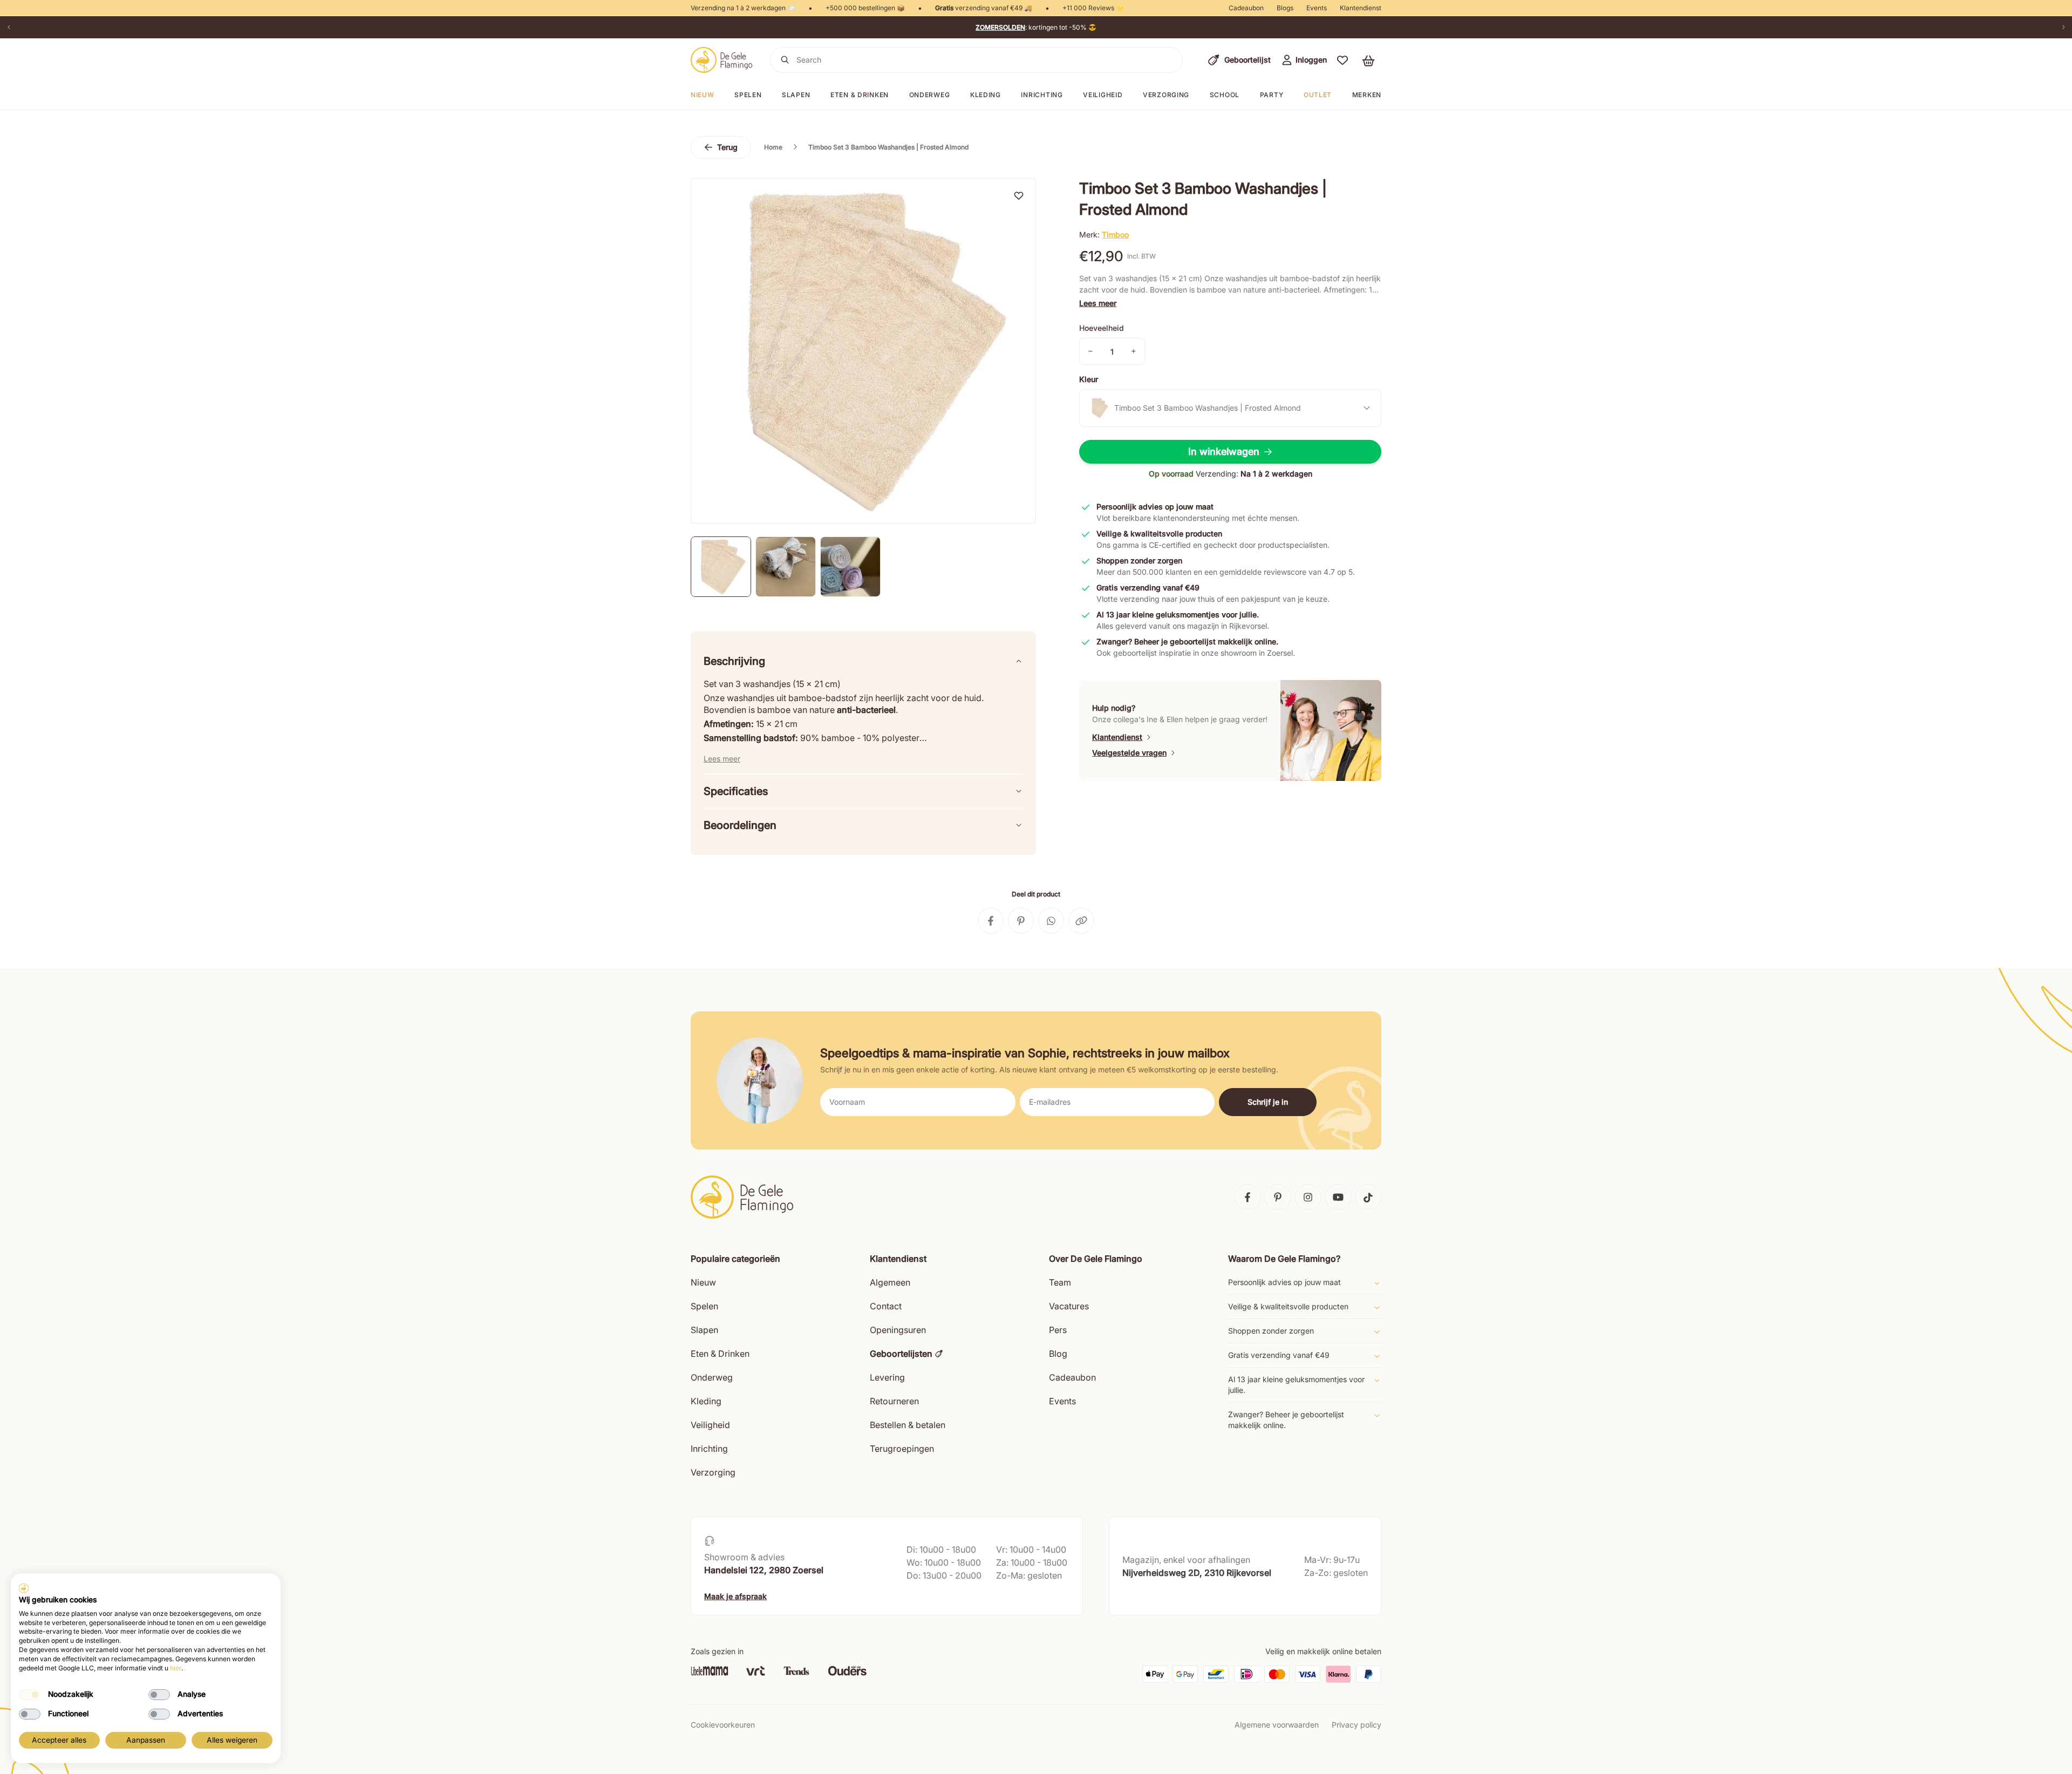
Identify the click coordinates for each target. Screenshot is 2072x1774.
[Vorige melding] (9, 27)
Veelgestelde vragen (1129, 753)
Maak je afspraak (735, 1596)
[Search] (785, 60)
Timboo (1115, 235)
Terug (727, 147)
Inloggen (1311, 60)
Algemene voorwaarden (1277, 1725)
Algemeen (890, 1282)
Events (1317, 8)
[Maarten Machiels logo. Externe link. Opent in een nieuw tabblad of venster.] (24, 1588)
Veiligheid (1103, 95)
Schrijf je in (1268, 1102)
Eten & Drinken (720, 1354)
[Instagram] (1308, 1197)
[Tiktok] (1368, 1197)
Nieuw (703, 1282)
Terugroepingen (902, 1449)
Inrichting (1042, 95)
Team (1060, 1282)
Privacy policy (1357, 1725)
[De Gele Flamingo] (722, 60)
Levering (887, 1377)
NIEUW (703, 95)
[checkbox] (30, 1695)
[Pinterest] (1278, 1197)
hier (176, 1668)
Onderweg (930, 95)
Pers (1058, 1330)
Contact (886, 1306)
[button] (1342, 60)
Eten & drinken (860, 95)
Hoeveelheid (1102, 328)
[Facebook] (1248, 1197)
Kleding (986, 95)
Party (1272, 95)
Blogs (1285, 8)
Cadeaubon (1246, 8)
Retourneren (894, 1401)
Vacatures (1069, 1306)
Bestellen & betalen (908, 1425)
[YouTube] (1338, 1197)
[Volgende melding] (2063, 27)
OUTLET (1318, 95)
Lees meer (1098, 303)
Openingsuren (898, 1330)
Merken (1367, 95)
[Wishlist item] (1019, 195)
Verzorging (1166, 95)
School (1225, 95)
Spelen (748, 95)
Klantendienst (1361, 8)
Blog (1058, 1354)
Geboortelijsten (901, 1354)
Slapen (796, 95)
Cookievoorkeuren (723, 1725)
